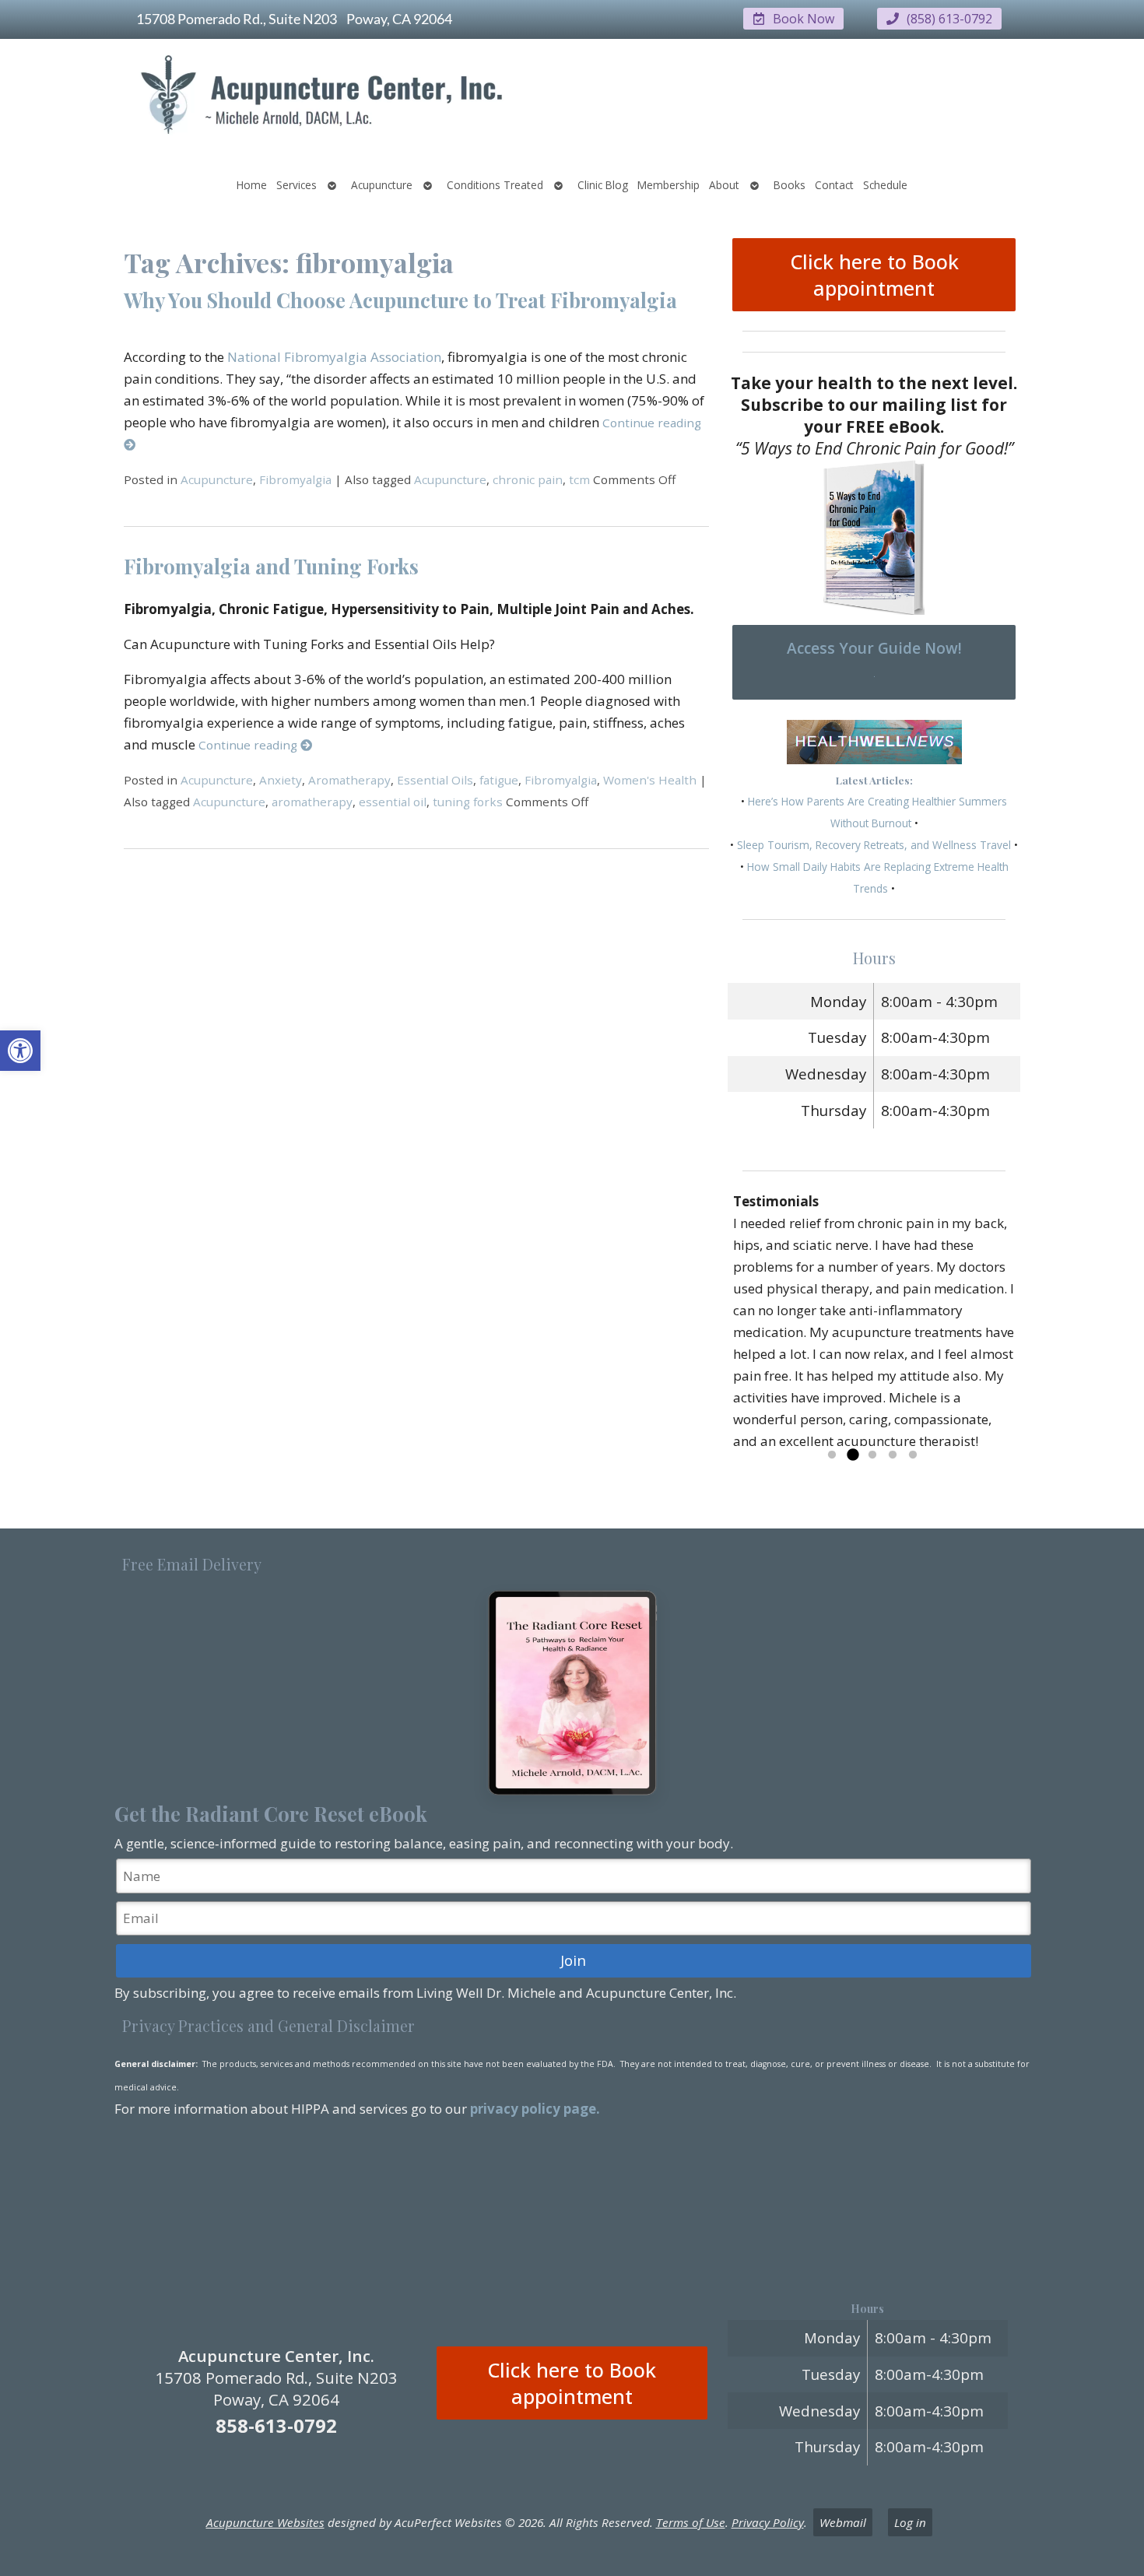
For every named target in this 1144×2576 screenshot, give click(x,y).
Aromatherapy (349, 780)
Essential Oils (435, 780)
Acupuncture (382, 185)
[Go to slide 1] (832, 1455)
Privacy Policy (768, 2522)
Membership (669, 185)
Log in (910, 2522)
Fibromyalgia (295, 479)
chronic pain (528, 479)
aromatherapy (312, 802)
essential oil (393, 802)
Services (297, 185)
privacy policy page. (537, 2109)
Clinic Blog (603, 185)
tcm (579, 479)
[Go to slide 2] (852, 1455)
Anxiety (281, 780)
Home (252, 185)
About (724, 185)
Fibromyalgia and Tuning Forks (271, 566)
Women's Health (650, 780)
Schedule (885, 185)
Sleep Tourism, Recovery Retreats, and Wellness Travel (874, 845)
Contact (834, 185)
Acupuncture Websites (265, 2522)
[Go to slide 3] (872, 1455)
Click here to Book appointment (874, 275)
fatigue (499, 780)
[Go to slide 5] (913, 1455)
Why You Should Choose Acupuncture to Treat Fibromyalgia (400, 300)
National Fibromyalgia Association (334, 357)
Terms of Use (691, 2522)
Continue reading (249, 745)
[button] (20, 1051)
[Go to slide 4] (893, 1455)
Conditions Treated (495, 185)
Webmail (843, 2522)
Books (790, 185)
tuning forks (468, 802)
